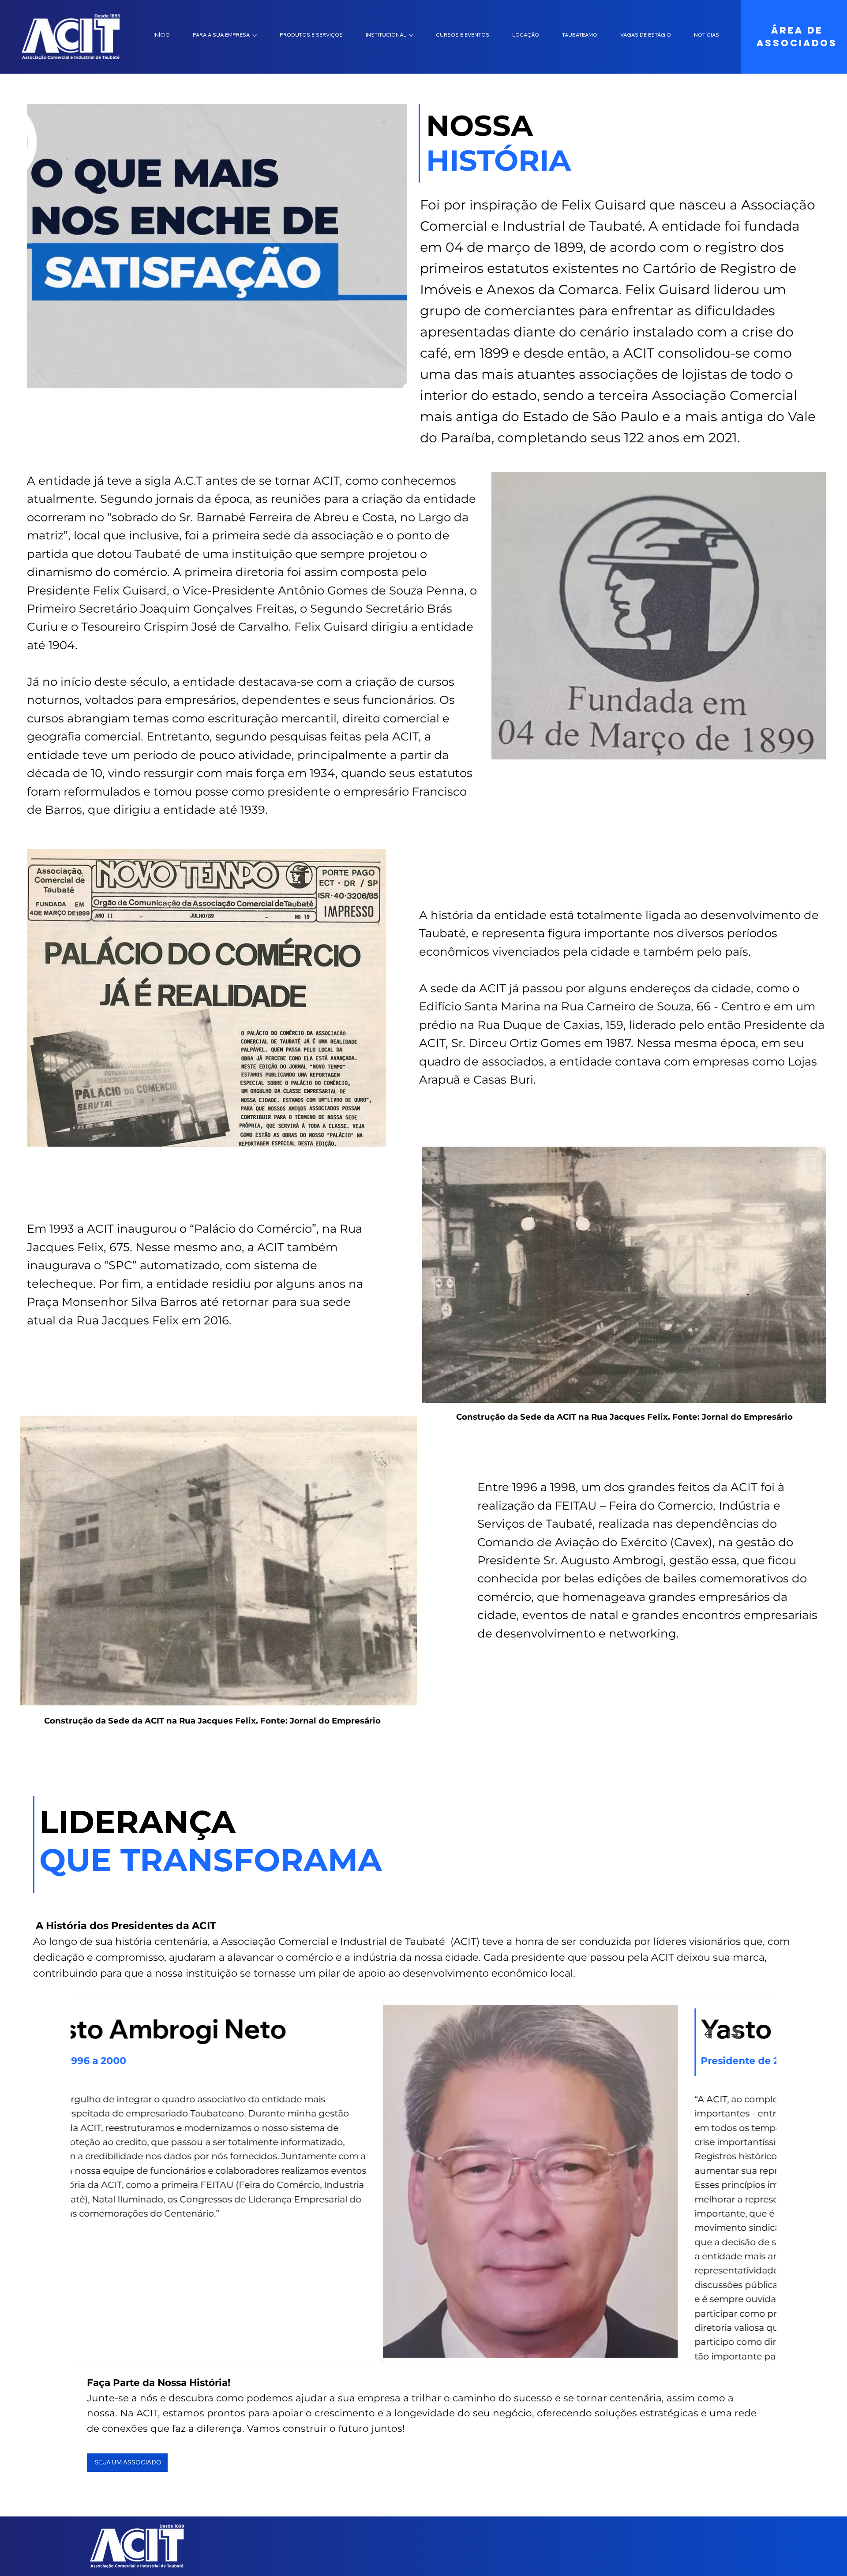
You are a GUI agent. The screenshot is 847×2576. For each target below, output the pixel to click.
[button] (391, 378)
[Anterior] (708, 2034)
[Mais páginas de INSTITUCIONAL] (411, 35)
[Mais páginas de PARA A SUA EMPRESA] (255, 35)
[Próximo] (735, 2034)
